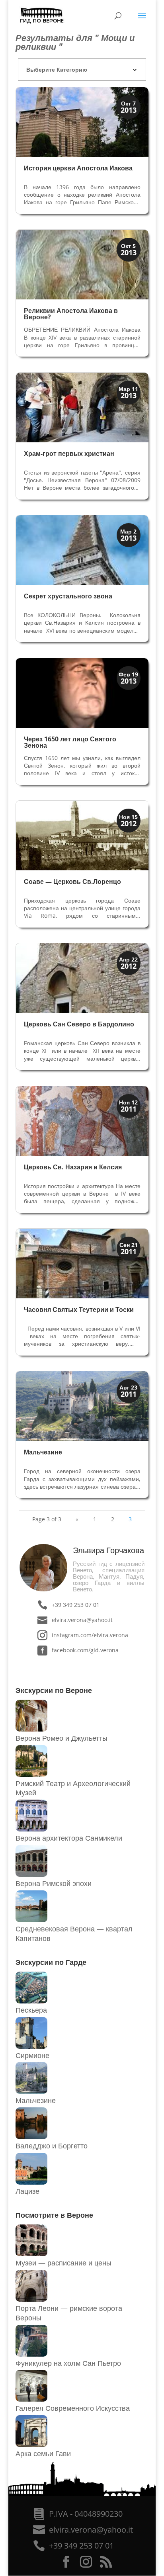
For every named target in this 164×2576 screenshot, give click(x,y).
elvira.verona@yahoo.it (82, 1620)
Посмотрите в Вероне (54, 2215)
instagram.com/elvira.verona (90, 1635)
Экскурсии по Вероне (54, 1690)
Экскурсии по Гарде (51, 1962)
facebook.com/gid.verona (85, 1650)
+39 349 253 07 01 (76, 1605)
